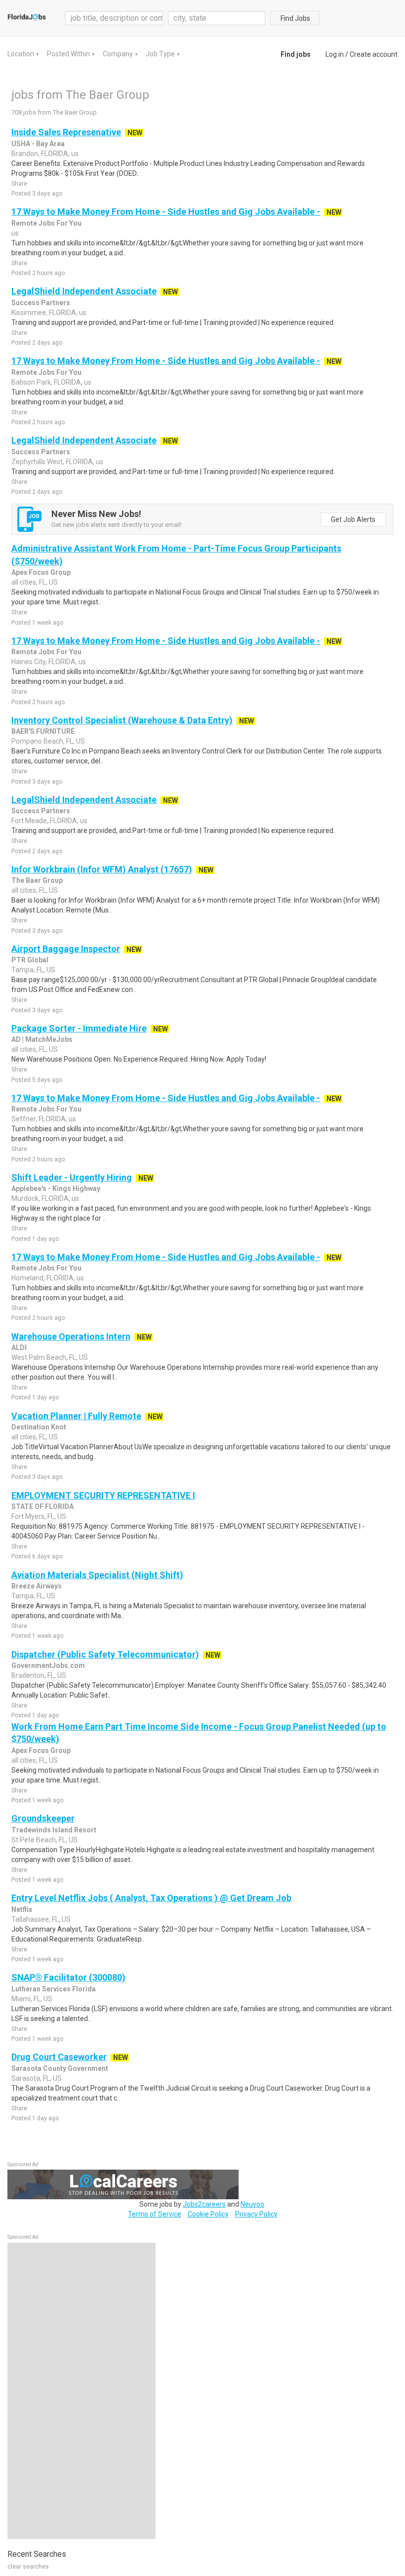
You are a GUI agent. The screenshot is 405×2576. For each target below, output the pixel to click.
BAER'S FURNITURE (43, 731)
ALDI (19, 1347)
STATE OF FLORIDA (42, 1506)
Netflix (22, 1909)
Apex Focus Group (41, 572)
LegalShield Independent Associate (84, 291)
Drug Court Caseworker (59, 2057)
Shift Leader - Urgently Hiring (72, 1177)
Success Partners (41, 303)
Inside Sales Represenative (66, 132)
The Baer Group (37, 880)
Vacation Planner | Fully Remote (76, 1416)
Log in (335, 54)
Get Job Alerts (353, 519)
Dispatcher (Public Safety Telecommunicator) (105, 1654)
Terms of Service (155, 2214)
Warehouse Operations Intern (71, 1336)
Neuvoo (252, 2204)
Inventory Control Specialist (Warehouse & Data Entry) (122, 720)
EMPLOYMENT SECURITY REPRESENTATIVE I (103, 1495)
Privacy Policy (256, 2214)
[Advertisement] (81, 2391)
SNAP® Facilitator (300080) (68, 1977)
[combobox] (217, 18)
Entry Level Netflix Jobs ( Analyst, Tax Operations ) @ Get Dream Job (151, 1898)
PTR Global (30, 960)
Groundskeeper (43, 1818)
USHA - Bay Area (38, 144)
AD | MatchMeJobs (42, 1039)
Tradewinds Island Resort (54, 1830)
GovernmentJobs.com (48, 1665)
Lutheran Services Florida (54, 1989)
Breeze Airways (37, 1586)
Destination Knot (39, 1427)
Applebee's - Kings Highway (56, 1189)
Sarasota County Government (60, 2068)
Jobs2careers (204, 2204)
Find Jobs (295, 18)
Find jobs (296, 54)
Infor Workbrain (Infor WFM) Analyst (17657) (102, 869)
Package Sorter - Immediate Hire (79, 1028)
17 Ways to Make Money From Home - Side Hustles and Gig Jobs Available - (166, 212)
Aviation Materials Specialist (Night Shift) (97, 1575)
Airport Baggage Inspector (66, 949)
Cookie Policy (208, 2214)
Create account (374, 54)
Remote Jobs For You (46, 223)
